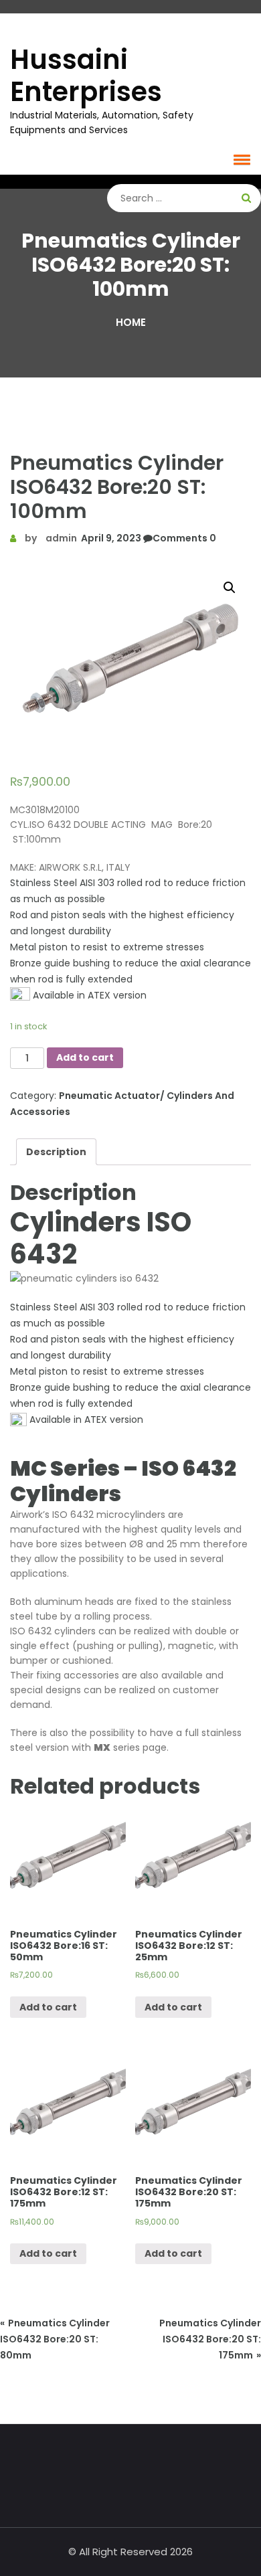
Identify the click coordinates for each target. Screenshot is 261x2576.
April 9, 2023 (110, 538)
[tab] (56, 1152)
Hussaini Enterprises (86, 76)
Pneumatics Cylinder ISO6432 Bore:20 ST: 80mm (55, 2339)
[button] (240, 159)
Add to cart (85, 1057)
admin (61, 538)
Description (56, 1152)
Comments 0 (184, 538)
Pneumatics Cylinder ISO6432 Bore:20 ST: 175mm (210, 2339)
